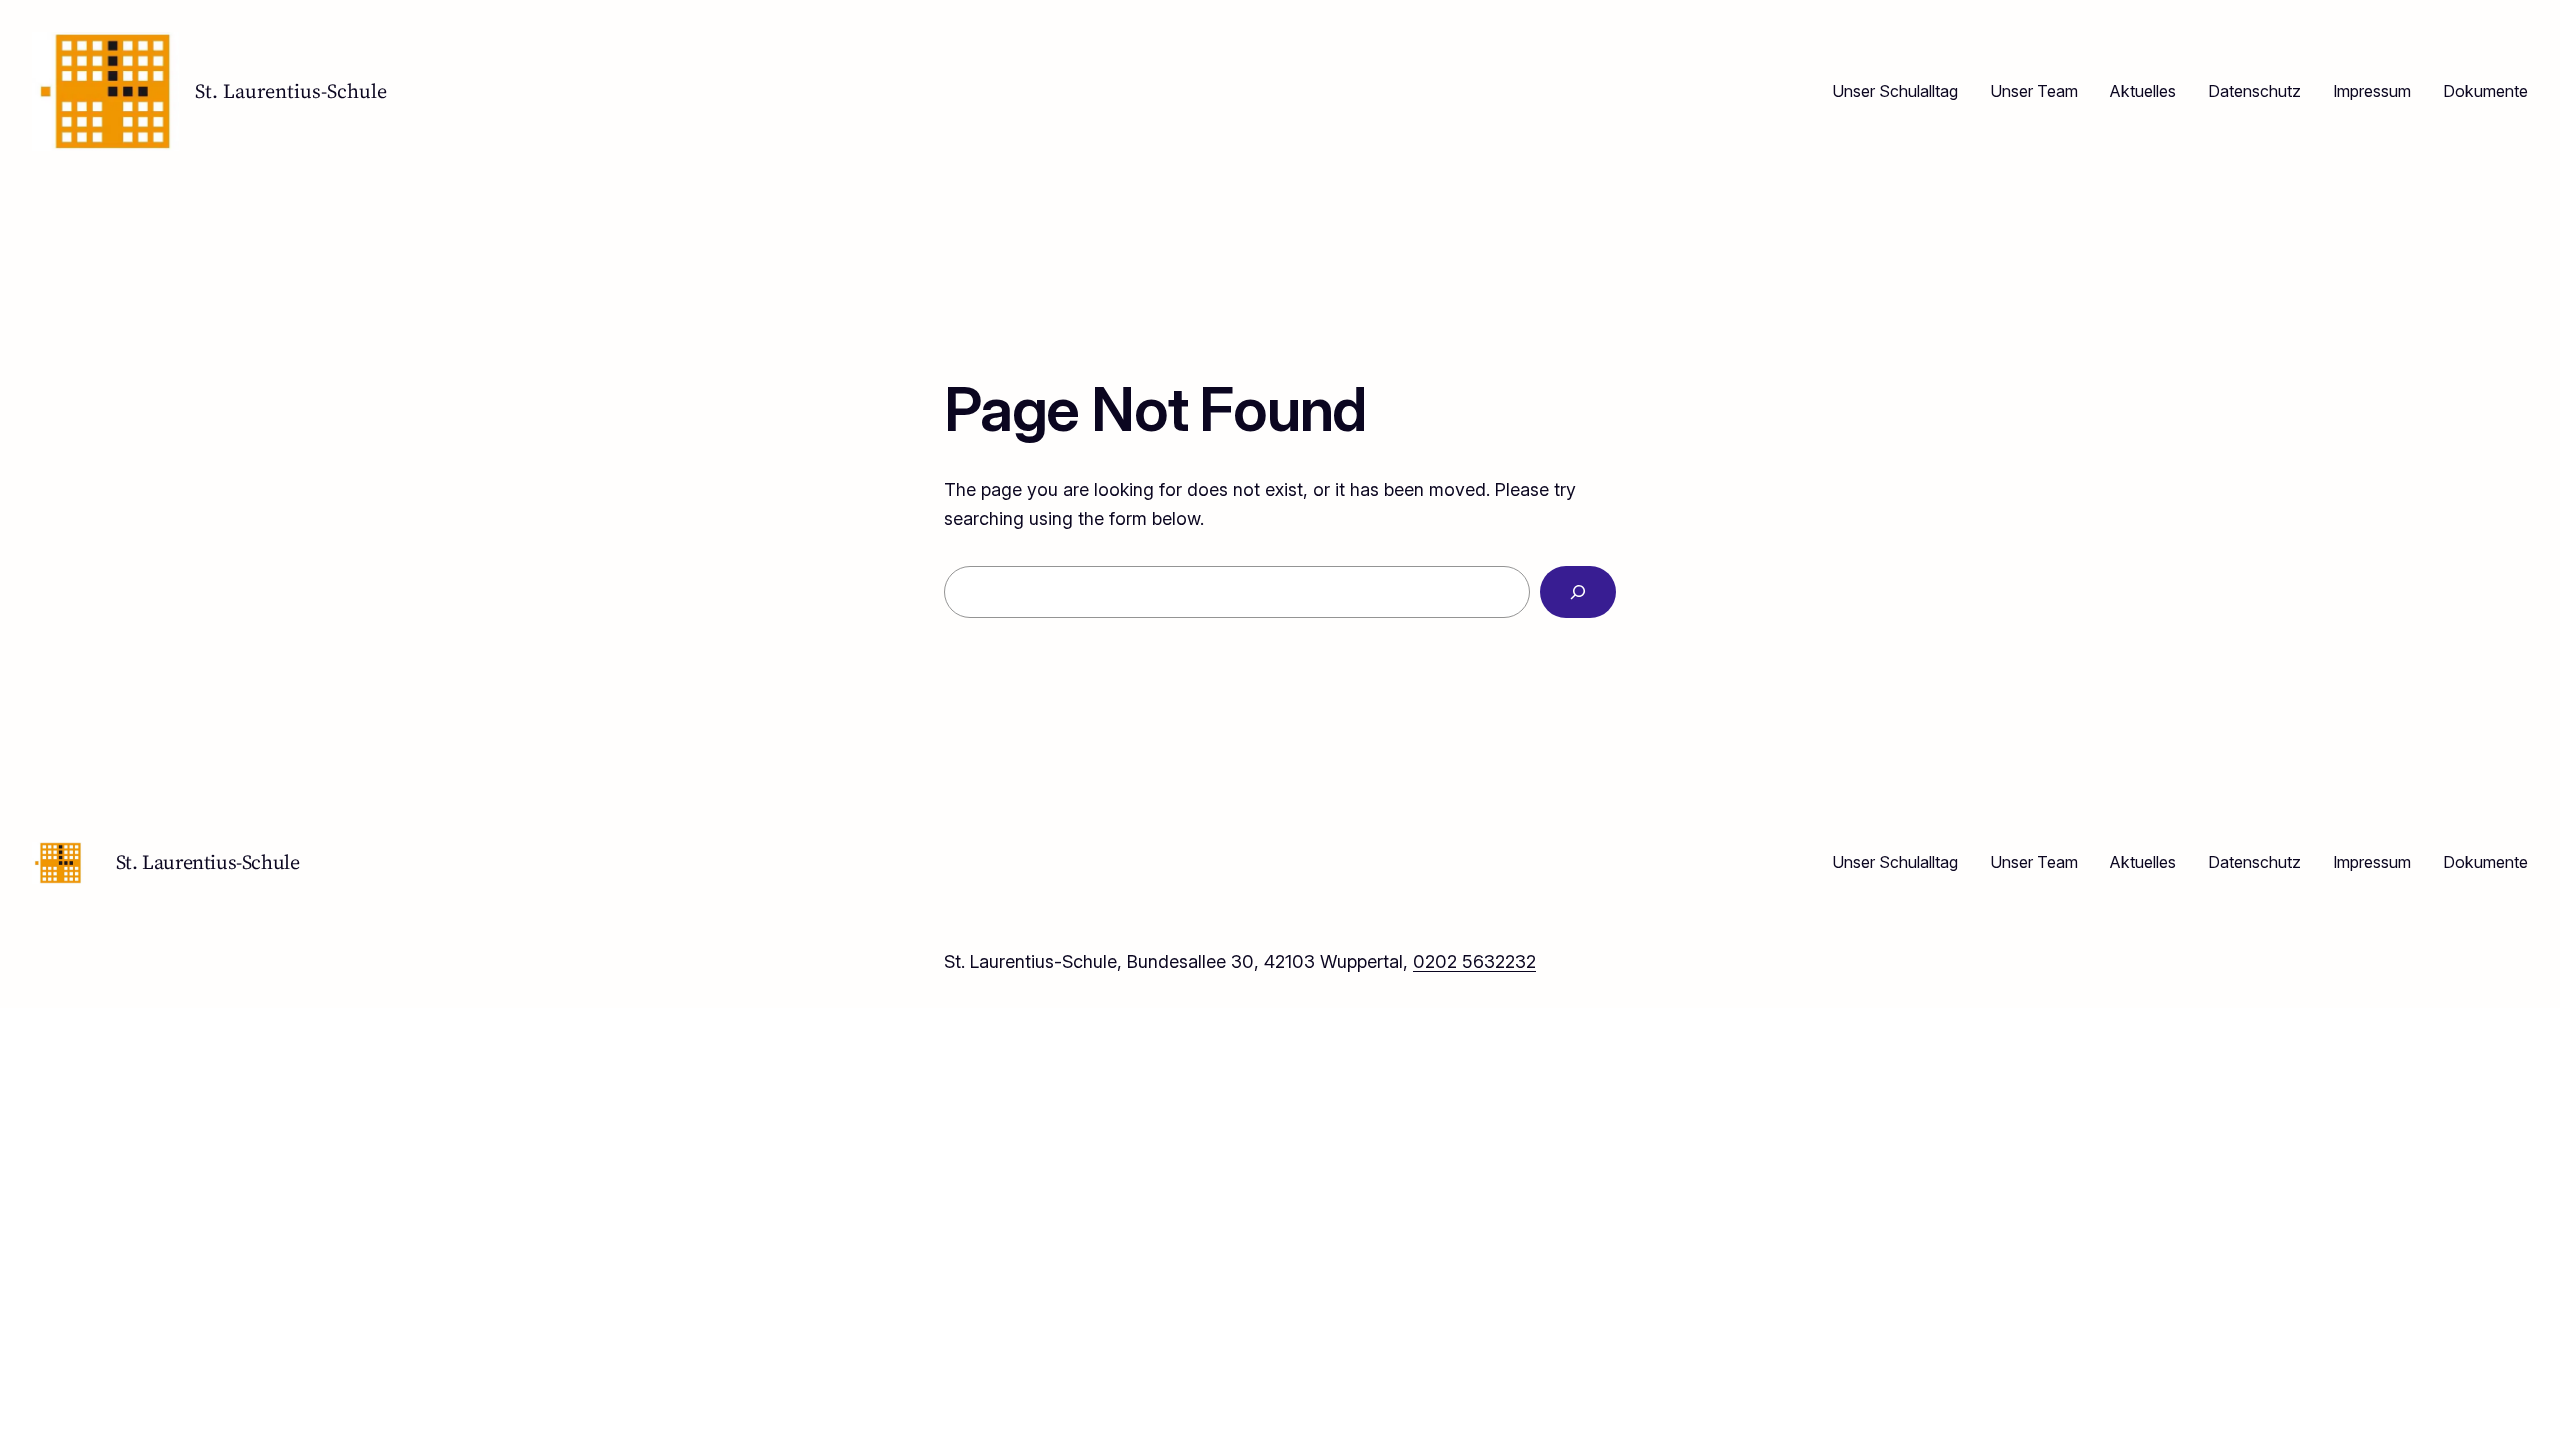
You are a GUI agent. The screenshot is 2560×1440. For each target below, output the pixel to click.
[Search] (1578, 592)
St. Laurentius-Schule (291, 91)
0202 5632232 (1474, 961)
